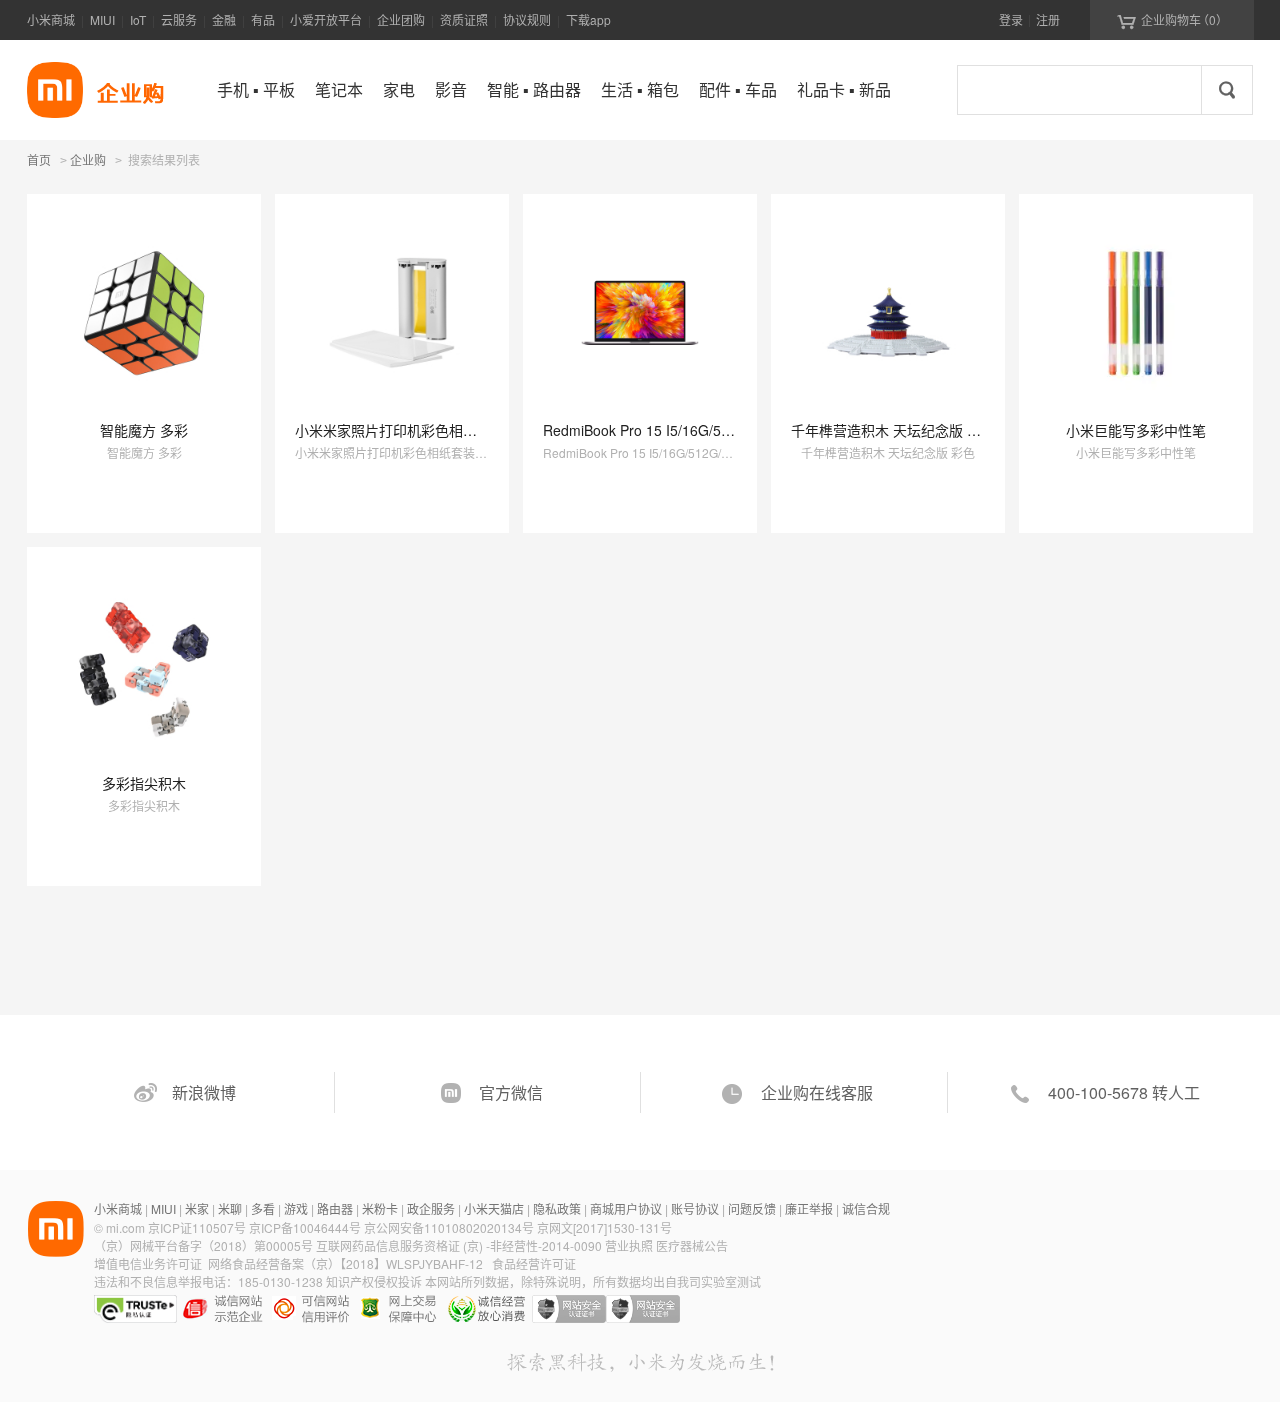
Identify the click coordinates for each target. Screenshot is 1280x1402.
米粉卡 (380, 1208)
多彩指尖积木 (144, 783)
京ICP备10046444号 (305, 1227)
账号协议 (695, 1208)
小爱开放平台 (326, 19)
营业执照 (629, 1245)
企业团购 (401, 19)
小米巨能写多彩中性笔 (1136, 430)
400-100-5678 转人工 (1124, 1092)
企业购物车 (1172, 20)
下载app (588, 19)
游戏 (296, 1208)
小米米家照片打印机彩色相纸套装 (400, 430)
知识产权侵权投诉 (374, 1281)
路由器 (335, 1208)
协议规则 (527, 19)
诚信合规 (866, 1208)
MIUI (102, 19)
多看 (263, 1208)
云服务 (179, 19)
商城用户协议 (626, 1208)
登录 (1011, 19)
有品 (263, 19)
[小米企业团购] (55, 90)
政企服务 (431, 1208)
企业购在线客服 (817, 1092)
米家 (197, 1208)
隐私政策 (557, 1208)
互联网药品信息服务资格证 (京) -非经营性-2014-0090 (460, 1245)
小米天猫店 (494, 1208)
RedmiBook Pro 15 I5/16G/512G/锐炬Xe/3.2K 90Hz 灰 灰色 (730, 430)
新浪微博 (204, 1092)
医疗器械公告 (692, 1245)
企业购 (88, 161)
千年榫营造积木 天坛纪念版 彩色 (893, 430)
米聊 (230, 1208)
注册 (1048, 19)
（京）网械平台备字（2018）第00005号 (205, 1245)
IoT (138, 19)
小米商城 (51, 19)
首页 (39, 159)
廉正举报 (809, 1208)
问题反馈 (752, 1208)
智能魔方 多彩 (144, 430)
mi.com (125, 1227)
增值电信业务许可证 (148, 1263)
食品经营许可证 (534, 1263)
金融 (224, 19)
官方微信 (511, 1092)
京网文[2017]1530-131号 (604, 1227)
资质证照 (464, 19)
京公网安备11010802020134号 (450, 1227)
